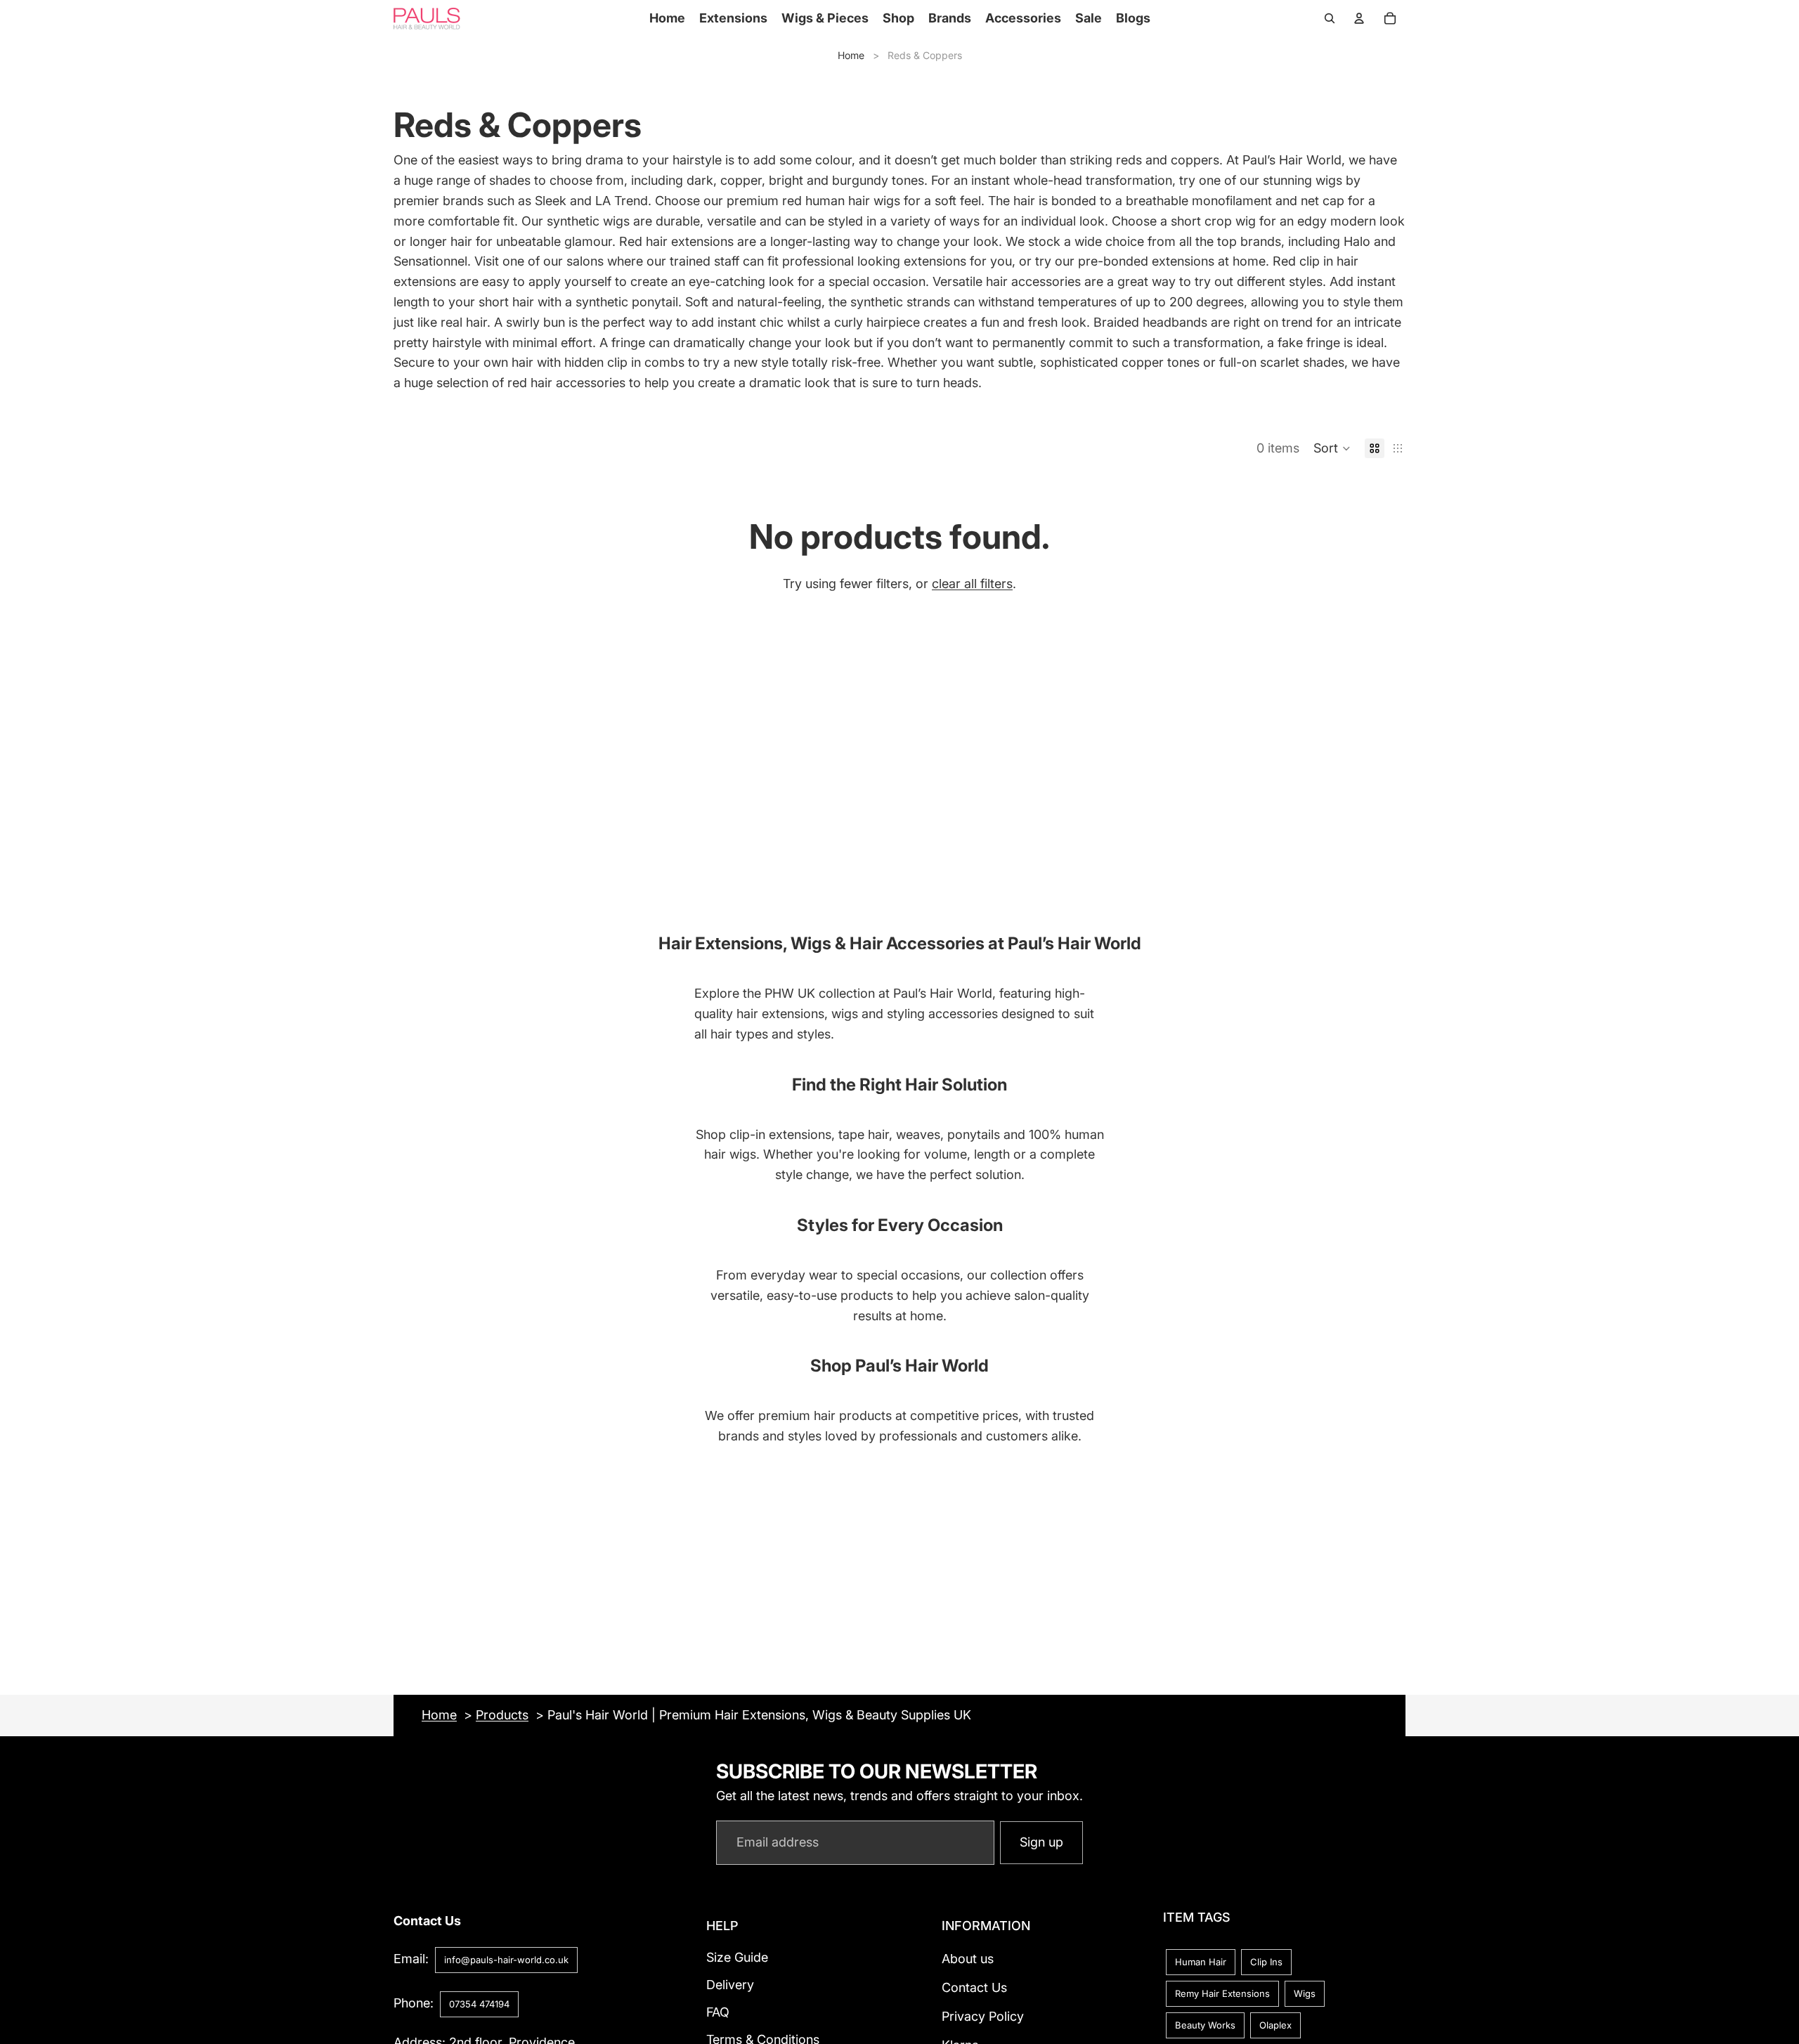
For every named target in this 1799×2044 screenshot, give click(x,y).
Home (851, 55)
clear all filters (972, 584)
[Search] (1330, 18)
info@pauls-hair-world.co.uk (506, 1960)
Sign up (1041, 1842)
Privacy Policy (983, 2016)
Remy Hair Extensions (1222, 1993)
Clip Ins (1266, 1962)
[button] (1332, 448)
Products (502, 1715)
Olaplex (1275, 2025)
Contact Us (974, 1987)
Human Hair (1201, 1962)
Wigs (1305, 1993)
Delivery (730, 1985)
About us (968, 1959)
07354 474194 (479, 2004)
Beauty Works (1205, 2025)
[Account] (1359, 18)
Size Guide (737, 1957)
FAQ (718, 2012)
